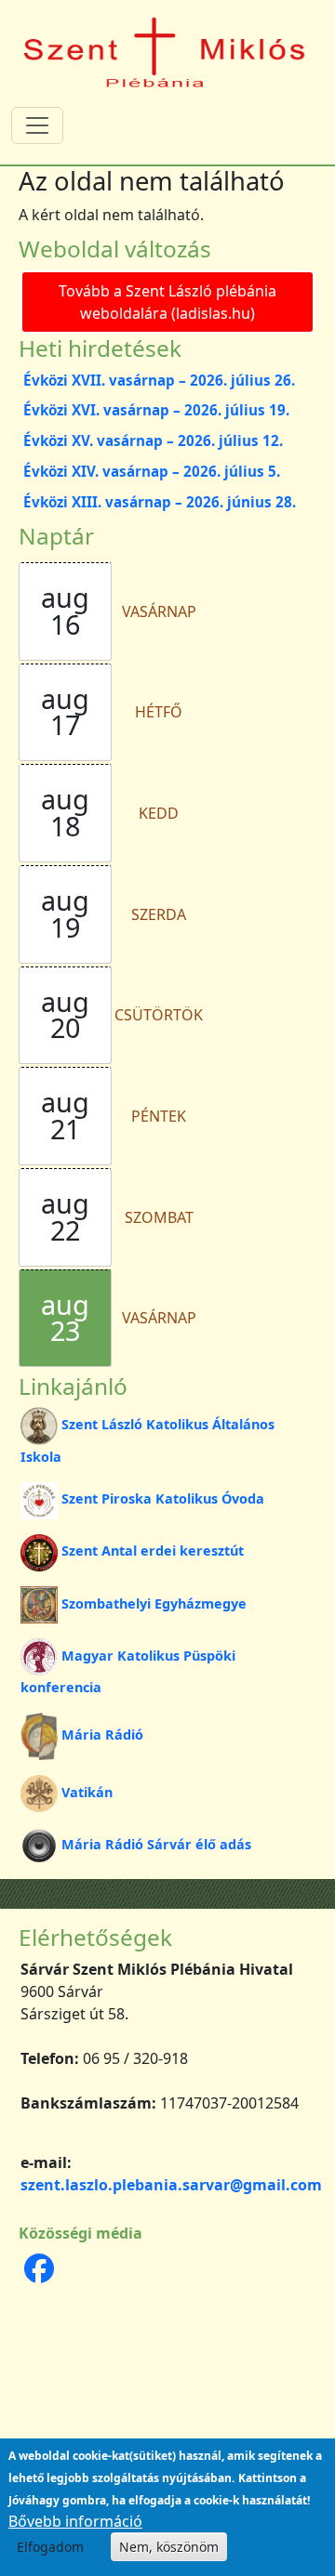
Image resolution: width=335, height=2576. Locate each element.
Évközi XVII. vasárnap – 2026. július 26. (159, 380)
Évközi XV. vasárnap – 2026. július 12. (153, 440)
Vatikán (87, 1792)
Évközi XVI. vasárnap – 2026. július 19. (156, 410)
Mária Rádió (102, 1735)
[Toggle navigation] (37, 125)
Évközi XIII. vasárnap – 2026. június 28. (160, 502)
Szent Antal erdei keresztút (153, 1551)
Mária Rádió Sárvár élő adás (156, 1844)
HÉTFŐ (159, 712)
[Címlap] (165, 51)
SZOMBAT (159, 1217)
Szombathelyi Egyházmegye (154, 1603)
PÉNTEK (159, 1116)
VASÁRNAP (159, 611)
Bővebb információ (75, 2521)
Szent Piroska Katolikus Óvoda (163, 1498)
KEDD (159, 813)
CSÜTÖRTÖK (159, 1015)
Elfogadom (50, 2547)
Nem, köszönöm (169, 2547)
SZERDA (159, 914)
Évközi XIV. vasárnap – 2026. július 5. (152, 471)
